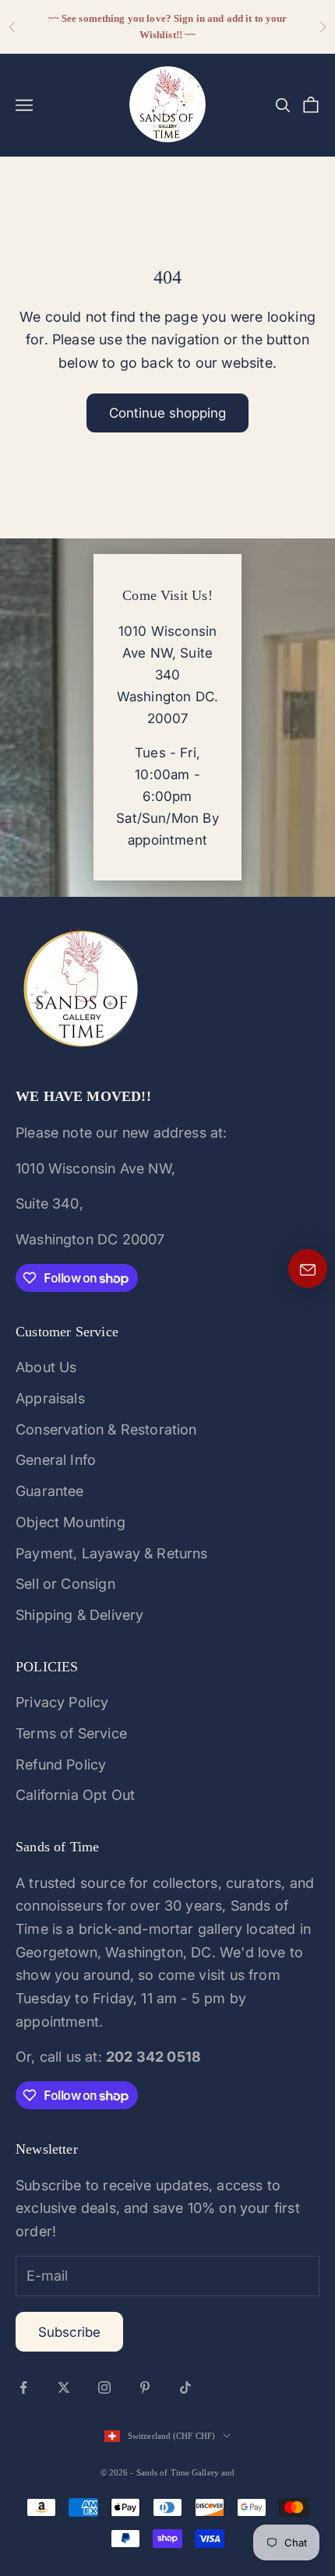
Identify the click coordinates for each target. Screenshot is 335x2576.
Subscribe (69, 2332)
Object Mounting (71, 1522)
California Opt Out (75, 1795)
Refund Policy (61, 1764)
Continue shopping (167, 413)
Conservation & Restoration (106, 1429)
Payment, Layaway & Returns (112, 1553)
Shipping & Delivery (79, 1615)
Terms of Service (71, 1733)
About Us (46, 1367)
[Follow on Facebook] (23, 2387)
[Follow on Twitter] (64, 2387)
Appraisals (50, 1398)
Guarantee (50, 1491)
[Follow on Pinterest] (145, 2387)
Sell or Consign (65, 1584)
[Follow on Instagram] (104, 2387)
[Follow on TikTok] (185, 2387)
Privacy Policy (62, 1702)
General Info (56, 1460)
